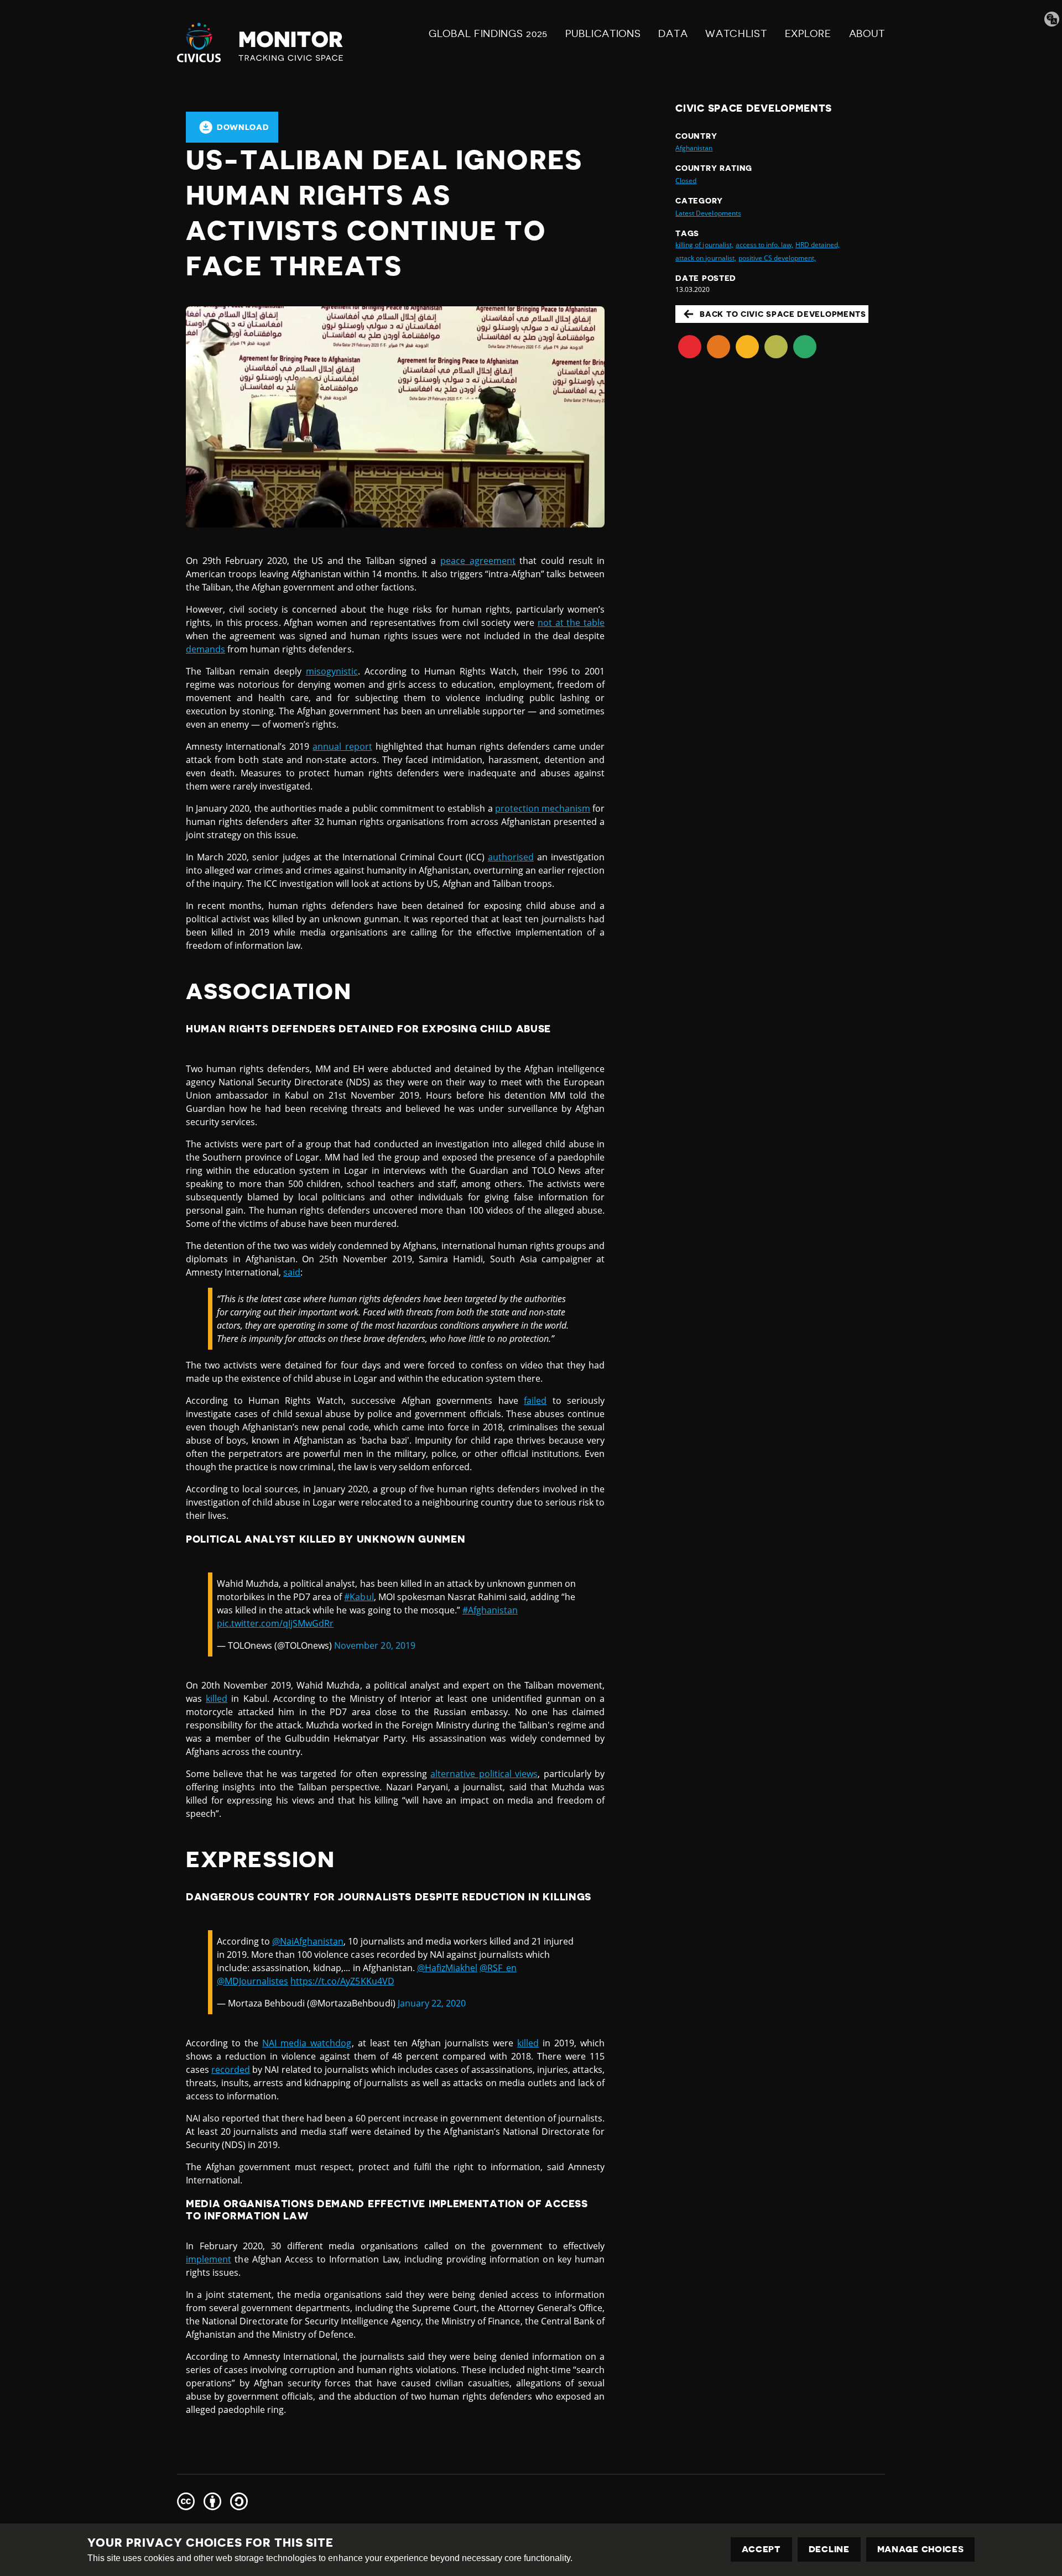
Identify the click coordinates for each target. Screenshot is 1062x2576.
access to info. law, (764, 245)
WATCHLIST (736, 34)
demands (205, 649)
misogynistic (332, 671)
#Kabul (359, 1597)
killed (217, 1699)
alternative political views (484, 1774)
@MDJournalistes (253, 1981)
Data (673, 34)
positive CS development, (777, 258)
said (292, 1272)
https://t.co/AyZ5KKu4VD (342, 1981)
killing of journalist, (704, 245)
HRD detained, (818, 245)
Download (243, 127)
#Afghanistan (490, 1610)
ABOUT (867, 34)
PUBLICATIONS (603, 34)
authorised (511, 857)
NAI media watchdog (307, 2043)
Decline (829, 2549)
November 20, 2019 (374, 1645)
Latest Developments (708, 213)
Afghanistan (694, 148)
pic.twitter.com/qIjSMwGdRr (275, 1623)
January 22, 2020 (432, 2003)
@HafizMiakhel (447, 1968)
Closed (686, 181)
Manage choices (921, 2549)
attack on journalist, (706, 258)
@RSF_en (498, 1968)
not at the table (571, 623)
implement (209, 2259)
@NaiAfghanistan (308, 1941)
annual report (342, 746)
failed (535, 1401)
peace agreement (478, 561)
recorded (231, 2070)
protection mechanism (543, 808)
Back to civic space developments (783, 314)
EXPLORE (808, 34)
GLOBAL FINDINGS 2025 (488, 34)
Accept (761, 2549)
